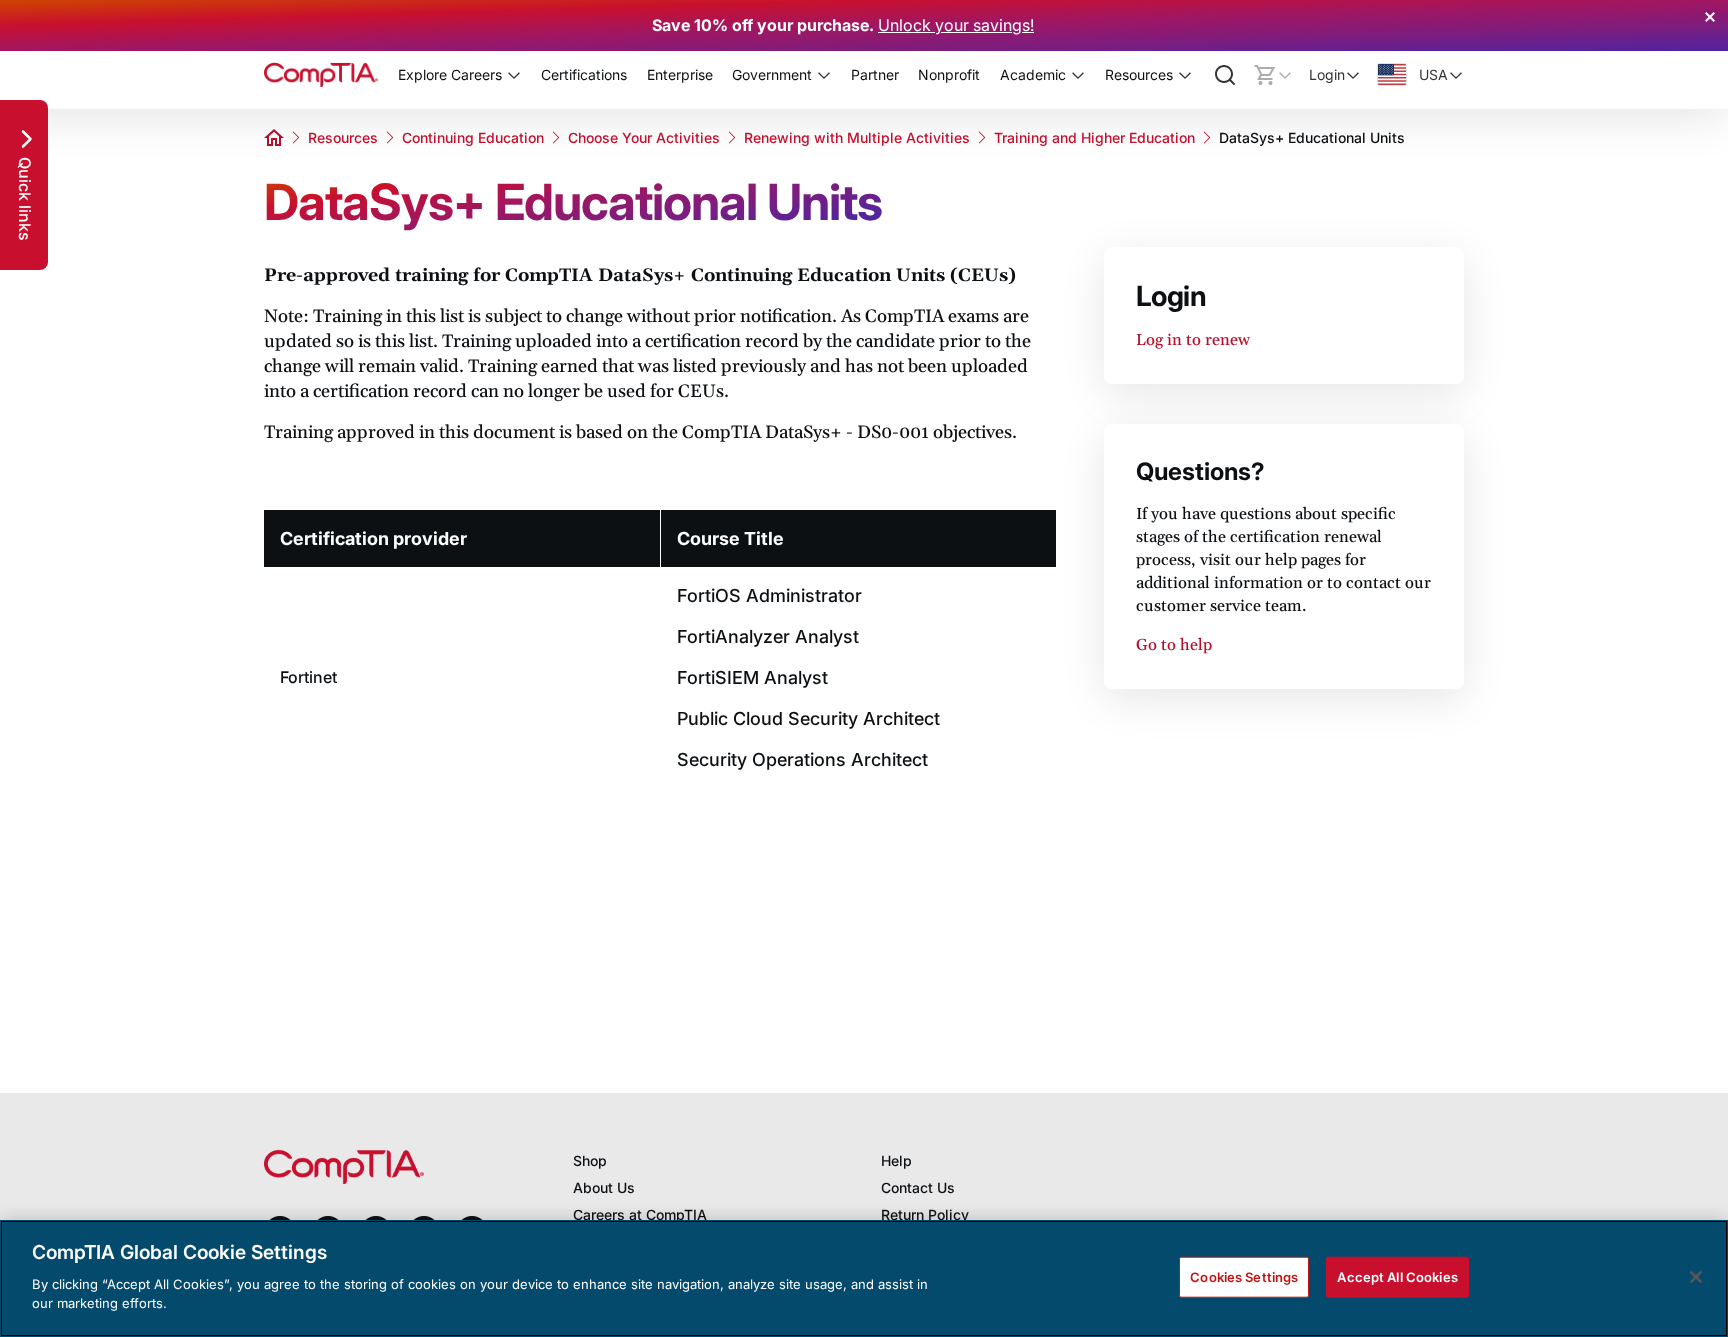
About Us (604, 1187)
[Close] (1696, 1277)
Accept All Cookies (1397, 1276)
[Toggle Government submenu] (824, 75)
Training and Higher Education (1094, 137)
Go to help (1174, 645)
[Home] (321, 74)
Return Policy (925, 1214)
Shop (590, 1160)
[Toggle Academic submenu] (1078, 75)
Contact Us (918, 1187)
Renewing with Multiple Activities (857, 137)
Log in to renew (1193, 340)
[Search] (1225, 75)
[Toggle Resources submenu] (1185, 75)
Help (896, 1160)
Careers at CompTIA (640, 1214)
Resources (343, 137)
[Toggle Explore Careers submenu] (514, 75)
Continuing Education (473, 137)
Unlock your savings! (956, 25)
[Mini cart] (1273, 75)
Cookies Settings (1244, 1276)
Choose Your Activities (644, 137)
